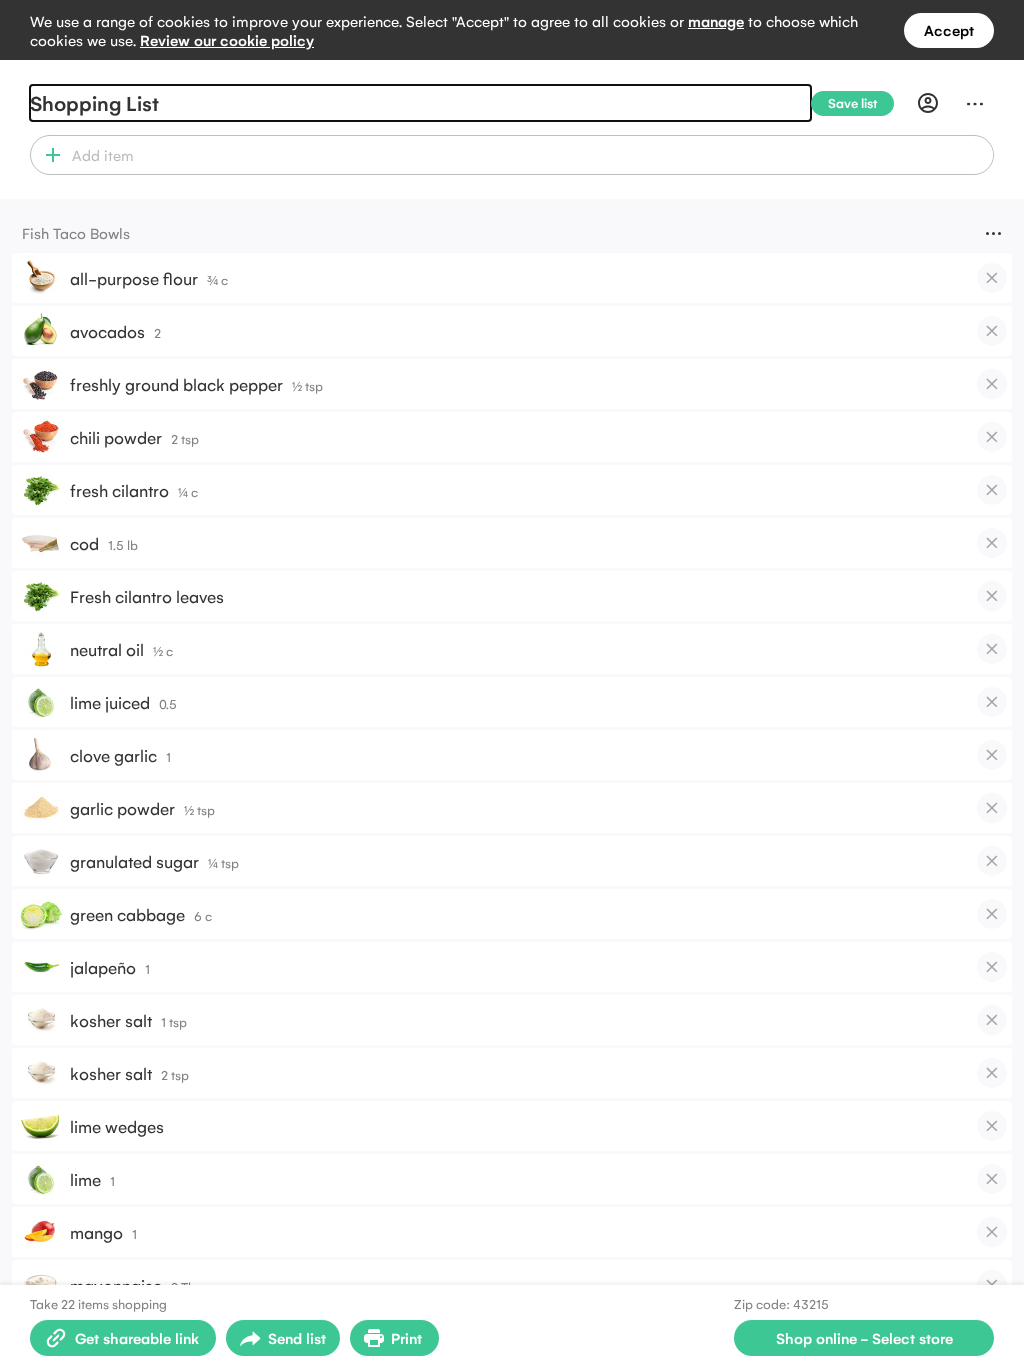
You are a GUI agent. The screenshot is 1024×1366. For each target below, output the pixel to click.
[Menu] (975, 103)
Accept (949, 29)
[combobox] (529, 155)
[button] (48, 155)
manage (716, 20)
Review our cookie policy (227, 39)
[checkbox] (992, 278)
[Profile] (928, 103)
